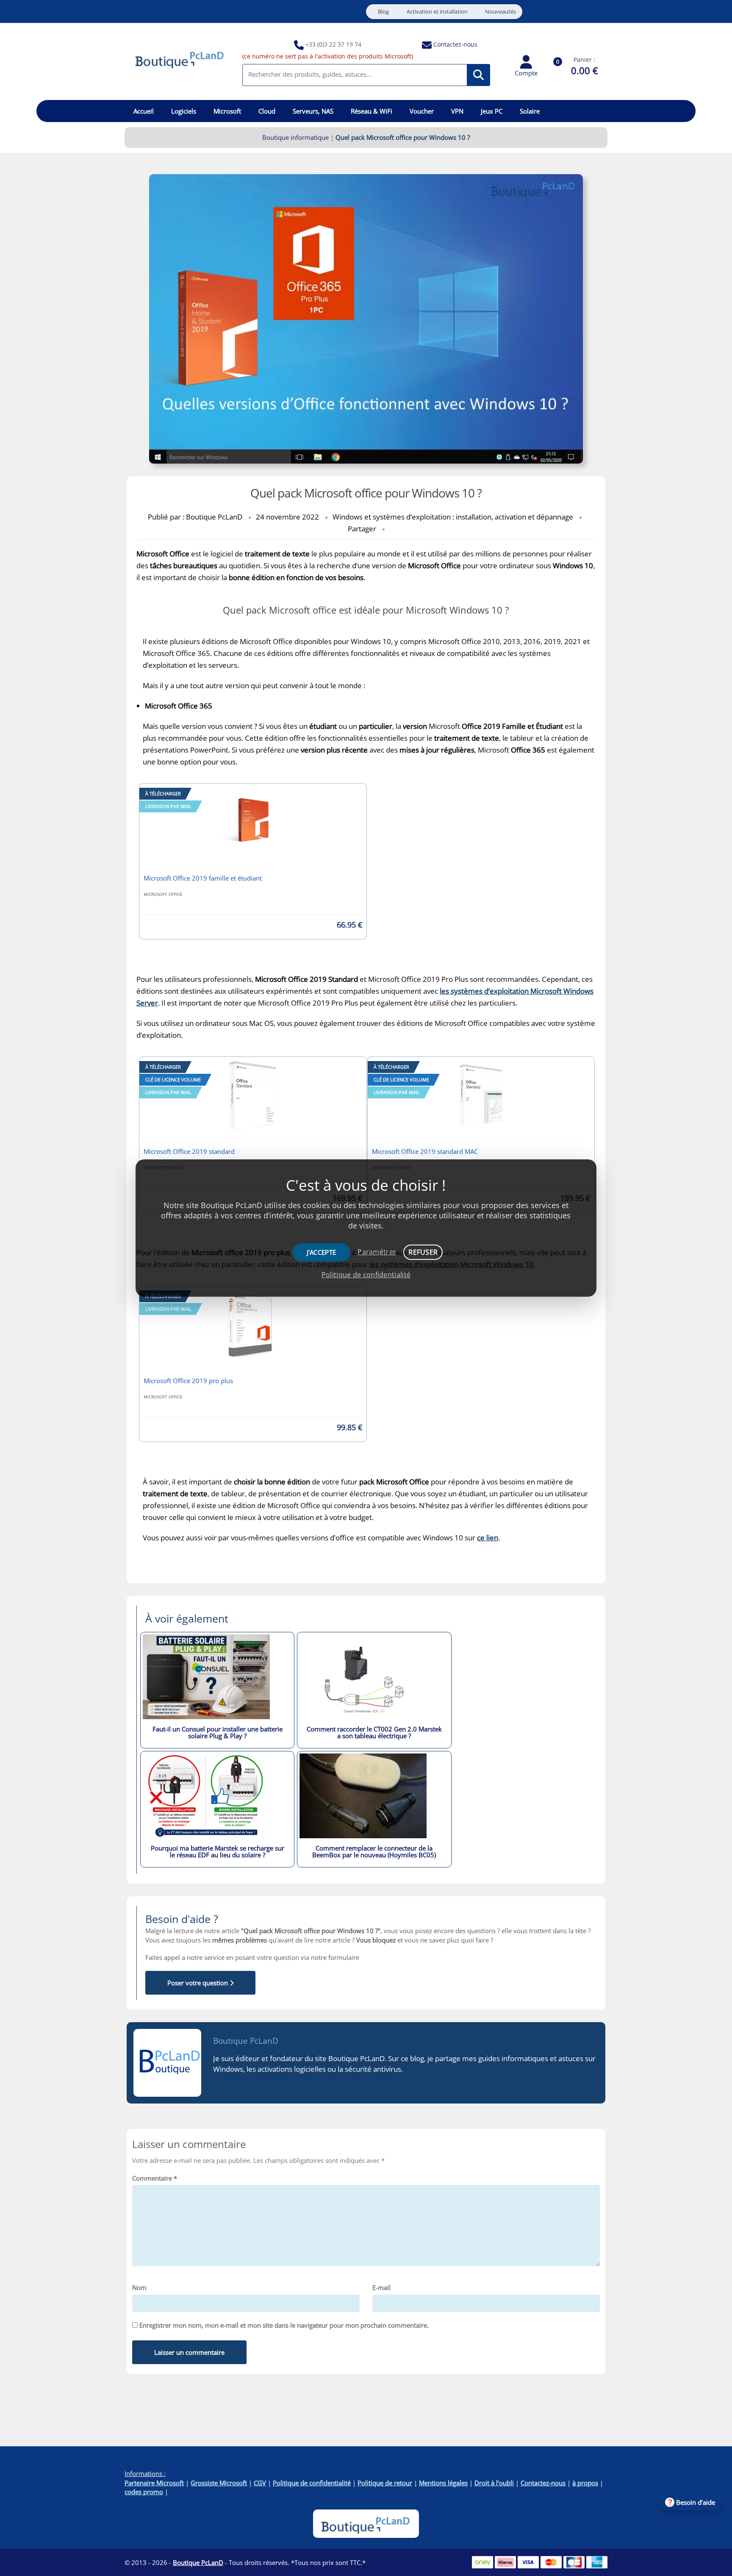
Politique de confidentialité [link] (366, 1275)
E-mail (381, 2287)
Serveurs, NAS (313, 111)
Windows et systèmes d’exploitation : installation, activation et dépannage (453, 517)
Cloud (267, 111)
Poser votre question (198, 1983)
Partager (362, 529)
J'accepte (322, 1252)
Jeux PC (492, 111)
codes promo (144, 2492)
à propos (585, 2483)
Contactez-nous (455, 44)
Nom (139, 2287)
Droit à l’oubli (494, 2483)
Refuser (423, 1252)
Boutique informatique (295, 137)
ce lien (488, 1538)
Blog (383, 12)
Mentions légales (443, 2483)
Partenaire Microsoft (154, 2483)
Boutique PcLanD (246, 2041)
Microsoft (227, 111)
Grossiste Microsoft (219, 2483)
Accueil (144, 111)
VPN (457, 111)
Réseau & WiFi (372, 111)
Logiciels (184, 111)
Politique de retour (385, 2483)
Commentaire (155, 2178)
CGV (260, 2483)
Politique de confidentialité (312, 2483)
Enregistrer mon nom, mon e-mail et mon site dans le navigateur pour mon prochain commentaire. (284, 2325)
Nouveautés (500, 12)
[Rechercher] (478, 75)
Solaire (530, 111)
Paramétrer (377, 1252)
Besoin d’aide (696, 2502)
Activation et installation (437, 12)
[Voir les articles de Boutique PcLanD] (167, 2063)
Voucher (422, 111)
